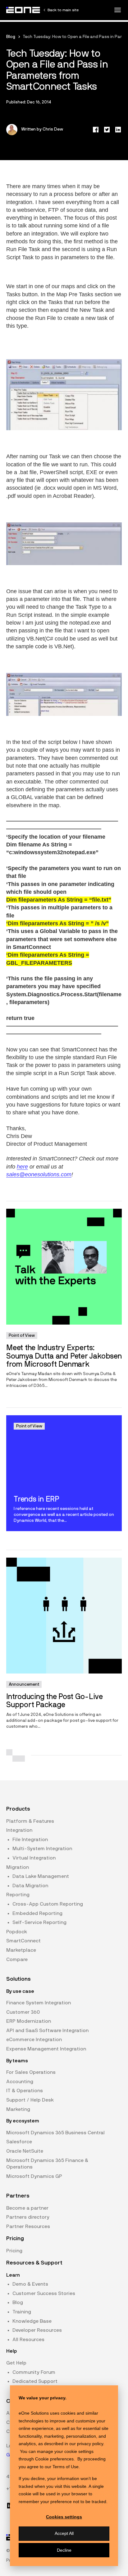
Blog (11, 37)
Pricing (14, 2251)
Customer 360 (23, 2012)
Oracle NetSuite (25, 2151)
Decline (64, 2550)
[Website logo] (23, 10)
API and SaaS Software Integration (47, 2031)
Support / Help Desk (30, 2100)
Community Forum (34, 2372)
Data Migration (30, 1886)
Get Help (16, 2363)
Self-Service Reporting (39, 1922)
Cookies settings (64, 2517)
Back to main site (63, 10)
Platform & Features (30, 1821)
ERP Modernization (29, 2021)
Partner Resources (28, 2226)
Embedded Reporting (37, 1913)
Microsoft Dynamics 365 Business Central (55, 2133)
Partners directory (28, 2217)
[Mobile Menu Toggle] (117, 10)
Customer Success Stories (44, 2293)
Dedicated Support (35, 2381)
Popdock (17, 1932)
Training (22, 2312)
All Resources (28, 2340)
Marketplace (21, 1950)
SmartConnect (23, 1941)
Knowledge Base (32, 2321)
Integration (19, 1830)
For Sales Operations (31, 2072)
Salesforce (19, 2142)
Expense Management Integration (46, 2049)
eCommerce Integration (34, 2040)
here (22, 1167)
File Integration (30, 1840)
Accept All (64, 2533)
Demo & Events (30, 2284)
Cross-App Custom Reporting (48, 1904)
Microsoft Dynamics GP (34, 2176)
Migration (18, 1867)
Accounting (20, 2082)
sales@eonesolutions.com (39, 1174)
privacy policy (90, 2444)
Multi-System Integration (42, 1849)
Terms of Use (66, 2467)
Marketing (18, 2109)
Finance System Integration (39, 2003)
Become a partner (27, 2208)
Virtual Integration (34, 1858)
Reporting (18, 1895)
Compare (17, 1959)
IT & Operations (25, 2091)
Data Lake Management (41, 1876)
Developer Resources (37, 2330)
